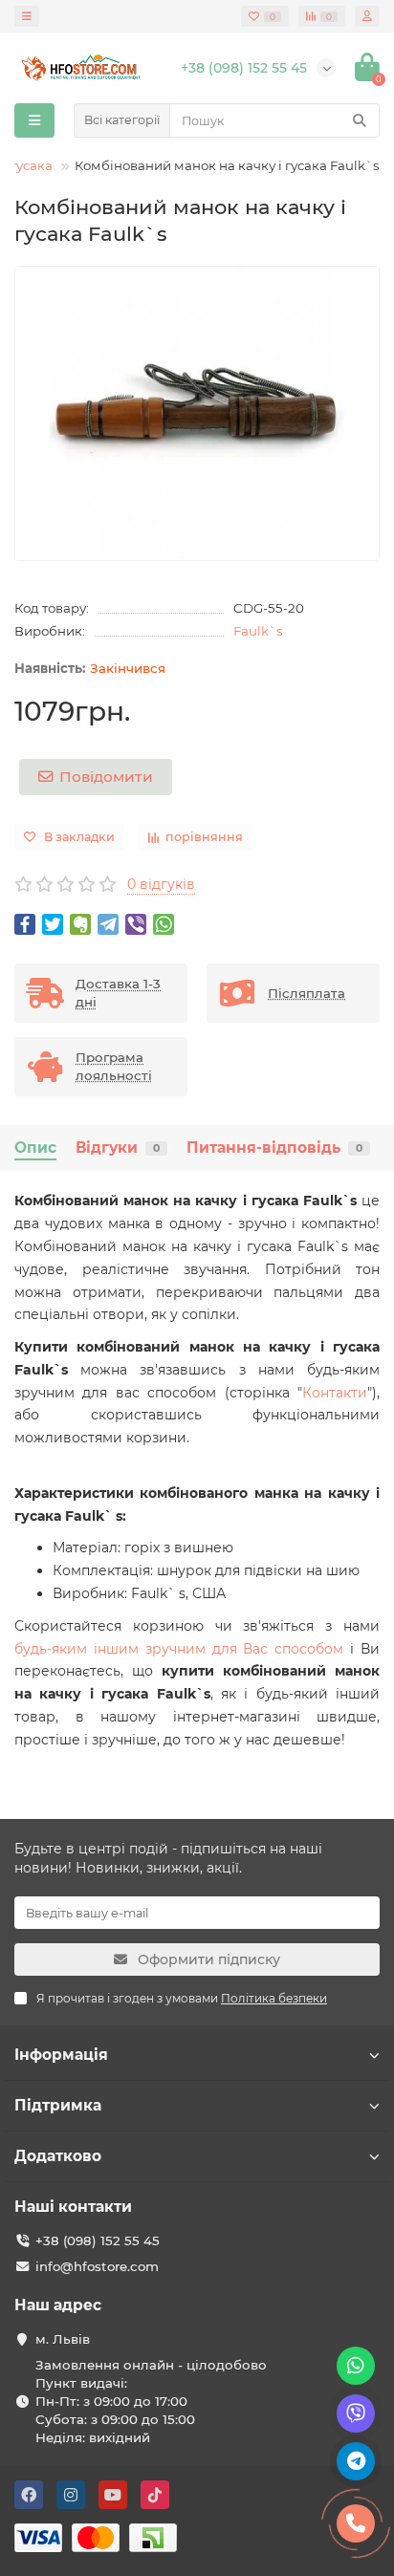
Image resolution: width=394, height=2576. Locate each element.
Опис (35, 1147)
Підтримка (58, 2105)
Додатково (58, 2156)
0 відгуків (161, 884)
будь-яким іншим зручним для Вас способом (179, 1649)
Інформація (61, 2055)
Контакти (335, 1393)
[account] (367, 16)
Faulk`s (258, 631)
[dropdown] (27, 16)
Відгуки (118, 1147)
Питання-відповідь (274, 1147)
